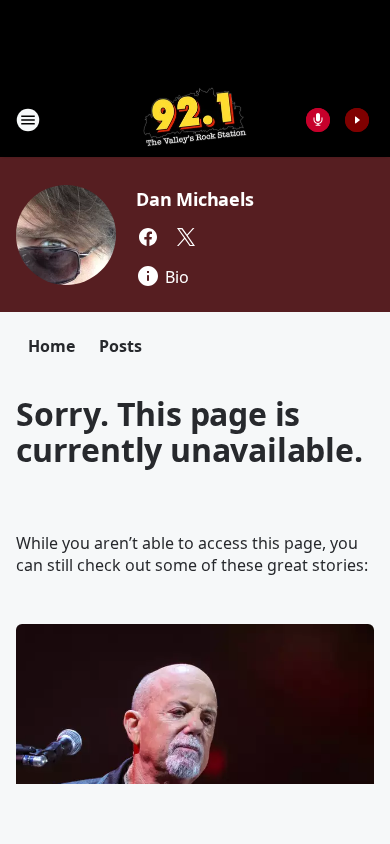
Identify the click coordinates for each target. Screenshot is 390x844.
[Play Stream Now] (357, 120)
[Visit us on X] (186, 237)
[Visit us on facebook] (148, 237)
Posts (120, 346)
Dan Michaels (195, 199)
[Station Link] (195, 119)
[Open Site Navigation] (28, 120)
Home (51, 346)
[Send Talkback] (318, 120)
